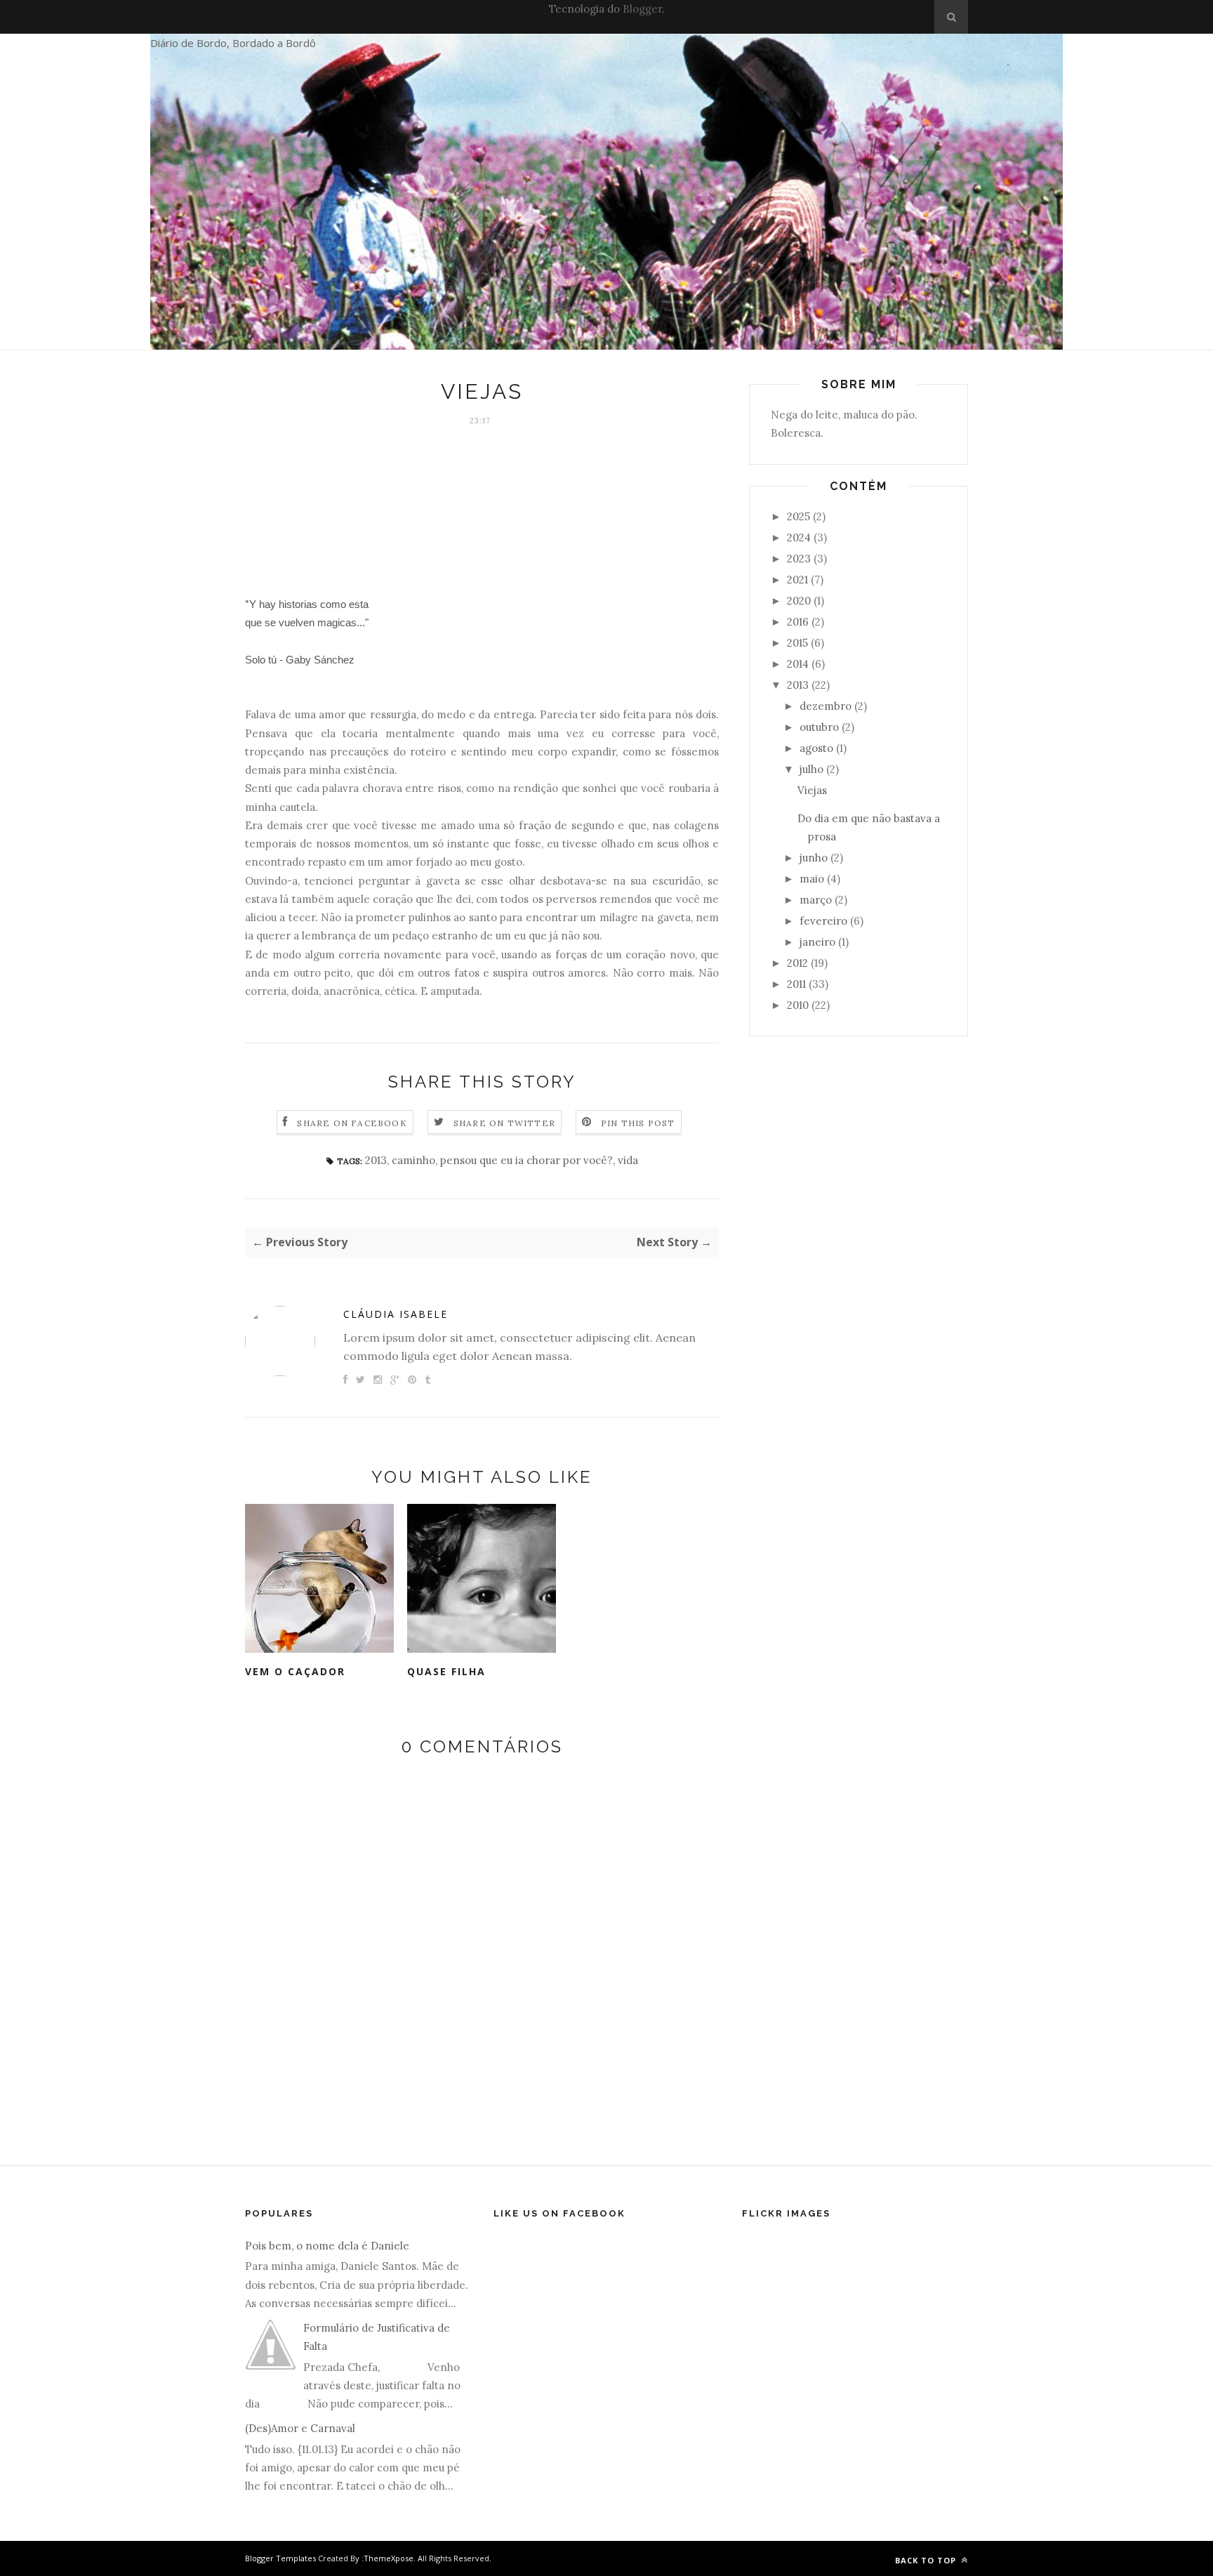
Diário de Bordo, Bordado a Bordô (233, 43)
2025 (798, 516)
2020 (799, 601)
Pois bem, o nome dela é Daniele (327, 2246)
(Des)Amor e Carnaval (300, 2428)
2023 (799, 559)
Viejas (812, 790)
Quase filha (446, 1671)
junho (814, 858)
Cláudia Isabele (396, 1314)
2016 (798, 622)
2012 (797, 963)
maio (812, 879)
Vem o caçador (295, 1671)
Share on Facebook (352, 1123)
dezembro (826, 706)
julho (811, 769)
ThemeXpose (389, 2558)
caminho (413, 1160)
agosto (816, 748)
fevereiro (823, 921)
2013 (376, 1160)
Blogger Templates (280, 2558)
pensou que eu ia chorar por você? (526, 1160)
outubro (819, 727)
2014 (798, 664)
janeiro (817, 942)
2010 (798, 1005)
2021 (797, 580)
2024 (799, 537)
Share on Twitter (504, 1123)
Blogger (642, 9)
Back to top (927, 2560)
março (816, 900)
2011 (796, 984)
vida (628, 1160)
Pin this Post (638, 1123)
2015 (797, 643)
